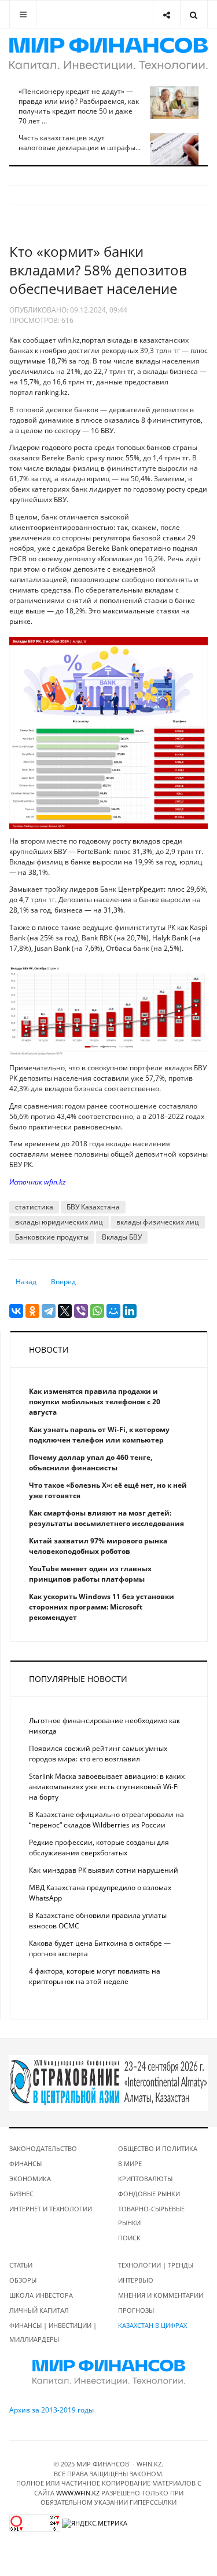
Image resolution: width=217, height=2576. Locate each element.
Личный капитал (39, 2310)
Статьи (21, 2265)
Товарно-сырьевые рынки (151, 2216)
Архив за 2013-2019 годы (52, 2410)
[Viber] (81, 1311)
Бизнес (21, 2194)
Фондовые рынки (149, 2194)
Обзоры (23, 2280)
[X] (65, 1311)
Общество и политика (158, 2148)
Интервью (136, 2280)
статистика (34, 1207)
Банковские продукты (52, 1237)
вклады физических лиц (158, 1222)
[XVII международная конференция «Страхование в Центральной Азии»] (108, 2082)
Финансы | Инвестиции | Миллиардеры (53, 2332)
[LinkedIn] (130, 1311)
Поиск (129, 2238)
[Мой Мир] (113, 1311)
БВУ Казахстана (93, 1207)
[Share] (166, 14)
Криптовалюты (145, 2179)
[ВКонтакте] (16, 1311)
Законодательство (43, 2148)
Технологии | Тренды (156, 2265)
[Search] (194, 14)
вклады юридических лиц (59, 1222)
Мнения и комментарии (161, 2295)
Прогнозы (136, 2310)
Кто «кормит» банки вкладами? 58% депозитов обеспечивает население (98, 270)
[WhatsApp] (97, 1311)
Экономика (30, 2179)
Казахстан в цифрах (152, 2325)
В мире (130, 2163)
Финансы (25, 2163)
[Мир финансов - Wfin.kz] (108, 54)
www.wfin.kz (78, 2493)
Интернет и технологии (51, 2209)
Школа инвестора (41, 2295)
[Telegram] (49, 1311)
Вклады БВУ (122, 1237)
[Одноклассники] (32, 1311)
